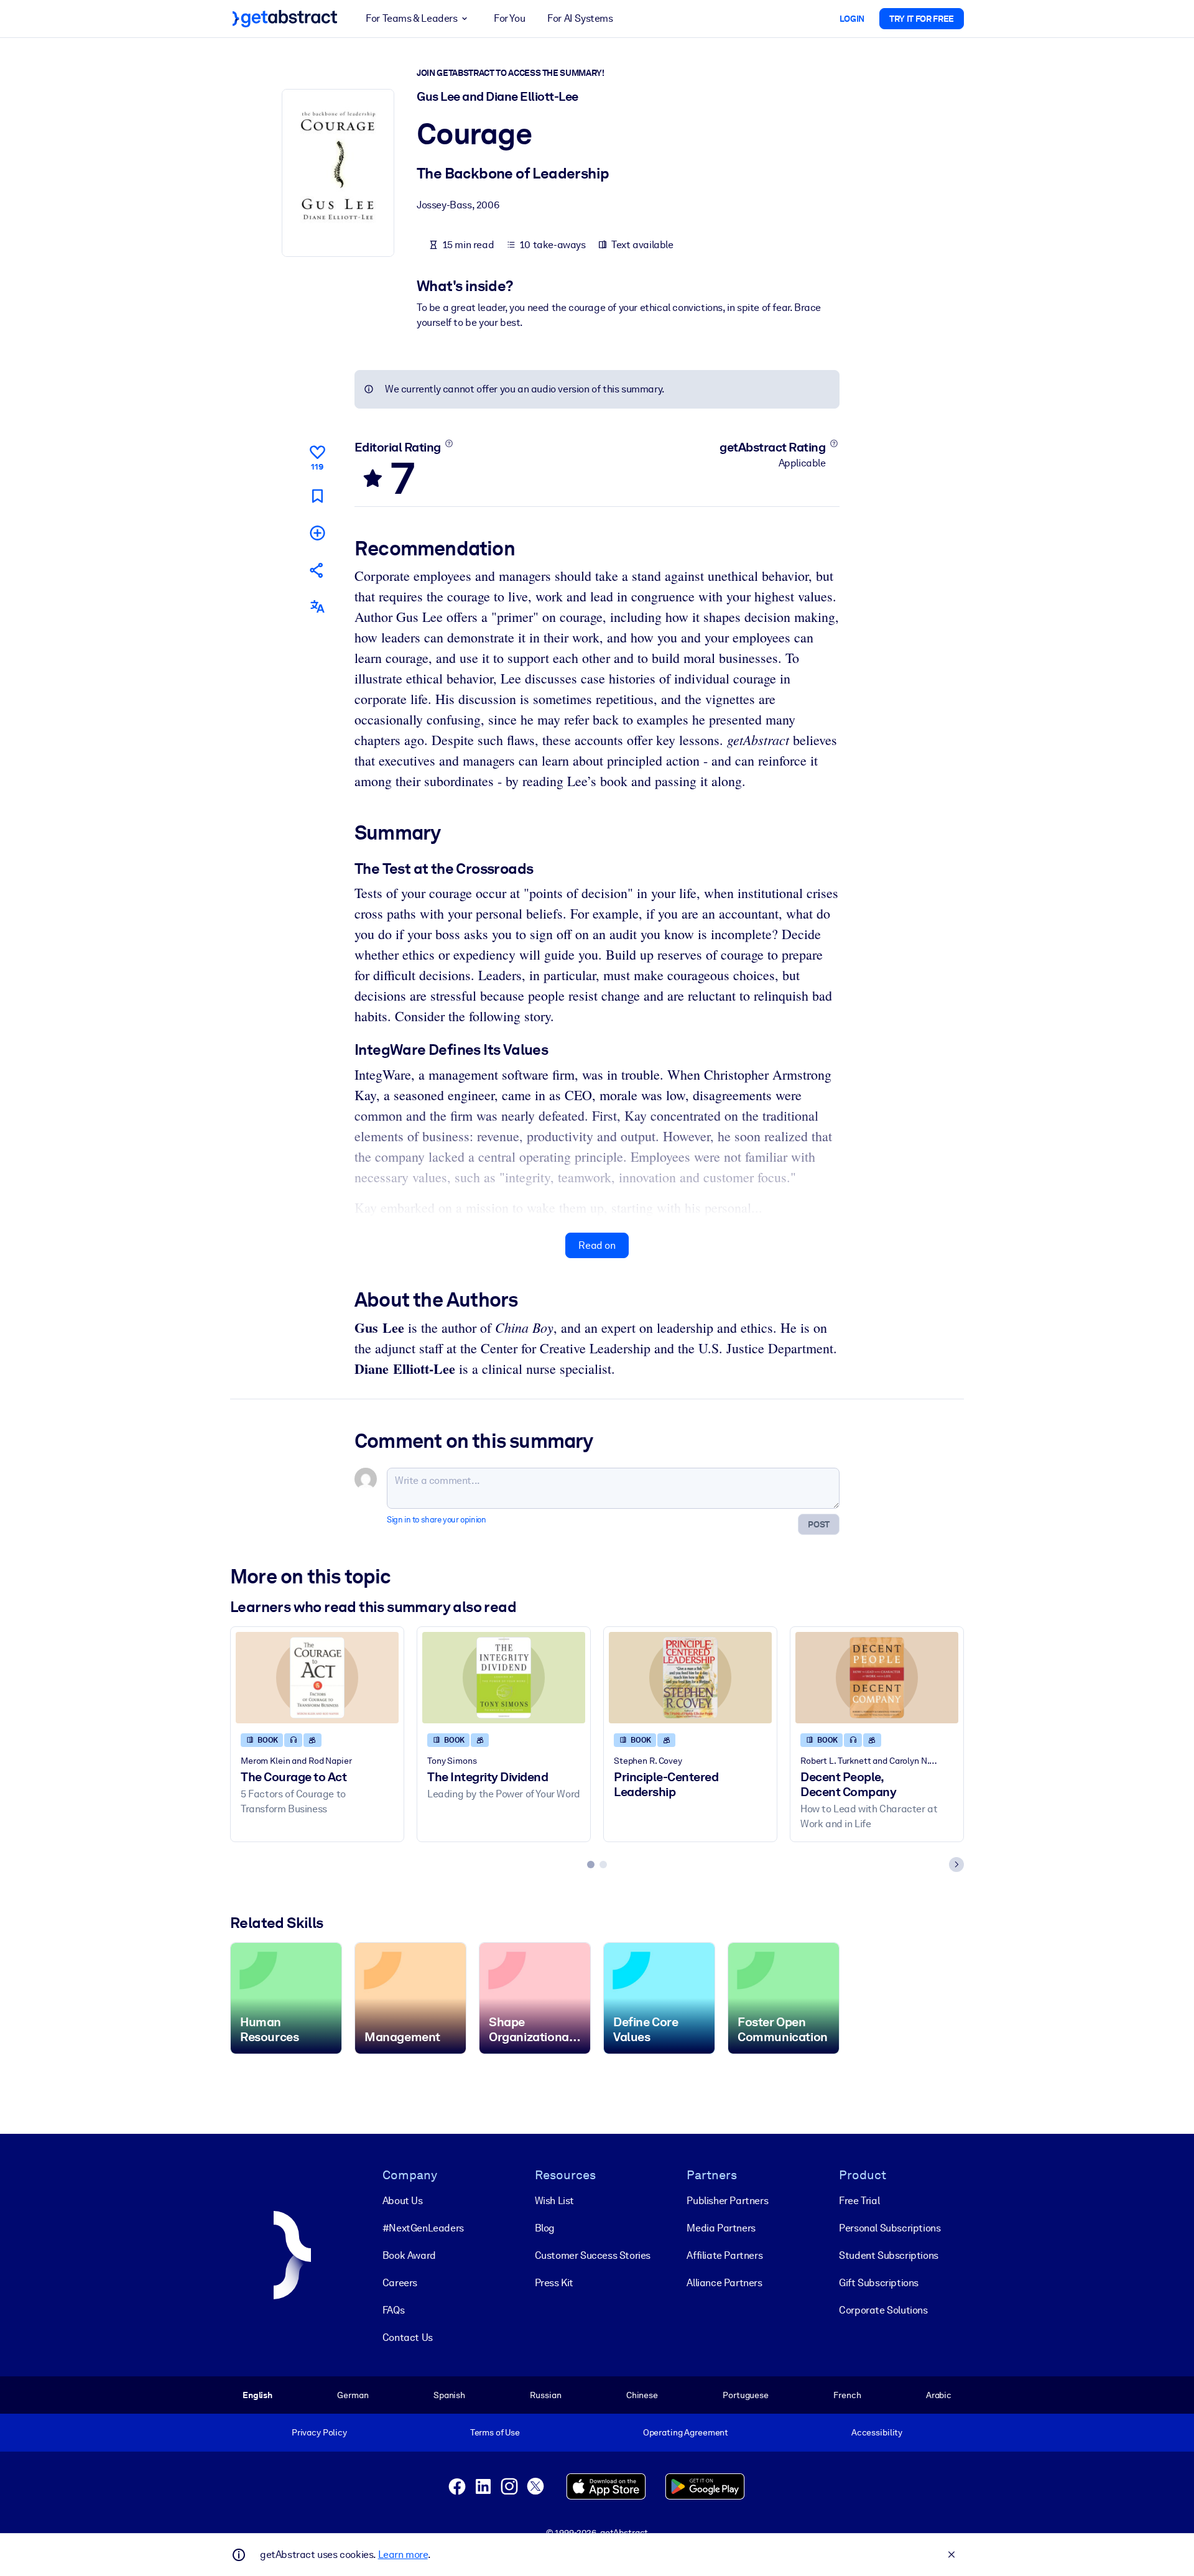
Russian (545, 2395)
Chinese (642, 2395)
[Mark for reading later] (317, 496)
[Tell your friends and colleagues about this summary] (317, 570)
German (353, 2395)
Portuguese (746, 2395)
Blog (545, 2228)
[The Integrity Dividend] (504, 1678)
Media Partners (721, 2228)
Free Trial (859, 2201)
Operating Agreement (686, 2432)
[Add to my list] (317, 533)
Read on (597, 1245)
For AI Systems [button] (580, 18)
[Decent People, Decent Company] (877, 1678)
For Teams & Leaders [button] (411, 18)
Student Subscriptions (889, 2255)
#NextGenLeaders (423, 2228)
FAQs (393, 2310)
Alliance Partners (724, 2283)
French (847, 2395)
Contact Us (408, 2337)
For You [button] (509, 18)
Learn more (403, 2555)
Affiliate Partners (724, 2255)
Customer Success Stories (593, 2255)
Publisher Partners (727, 2201)
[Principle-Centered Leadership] (690, 1678)
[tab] (591, 1865)
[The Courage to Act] (317, 1678)
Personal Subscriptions (890, 2228)
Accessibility (877, 2432)
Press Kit (554, 2283)
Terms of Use (495, 2432)
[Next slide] (956, 1865)
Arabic (939, 2395)
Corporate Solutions (883, 2310)
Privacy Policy (319, 2432)
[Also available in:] (317, 607)
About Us (403, 2201)
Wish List (554, 2201)
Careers (400, 2283)
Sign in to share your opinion (436, 1520)
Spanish (449, 2395)
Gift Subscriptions (879, 2283)
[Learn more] (449, 443)
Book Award (409, 2255)
